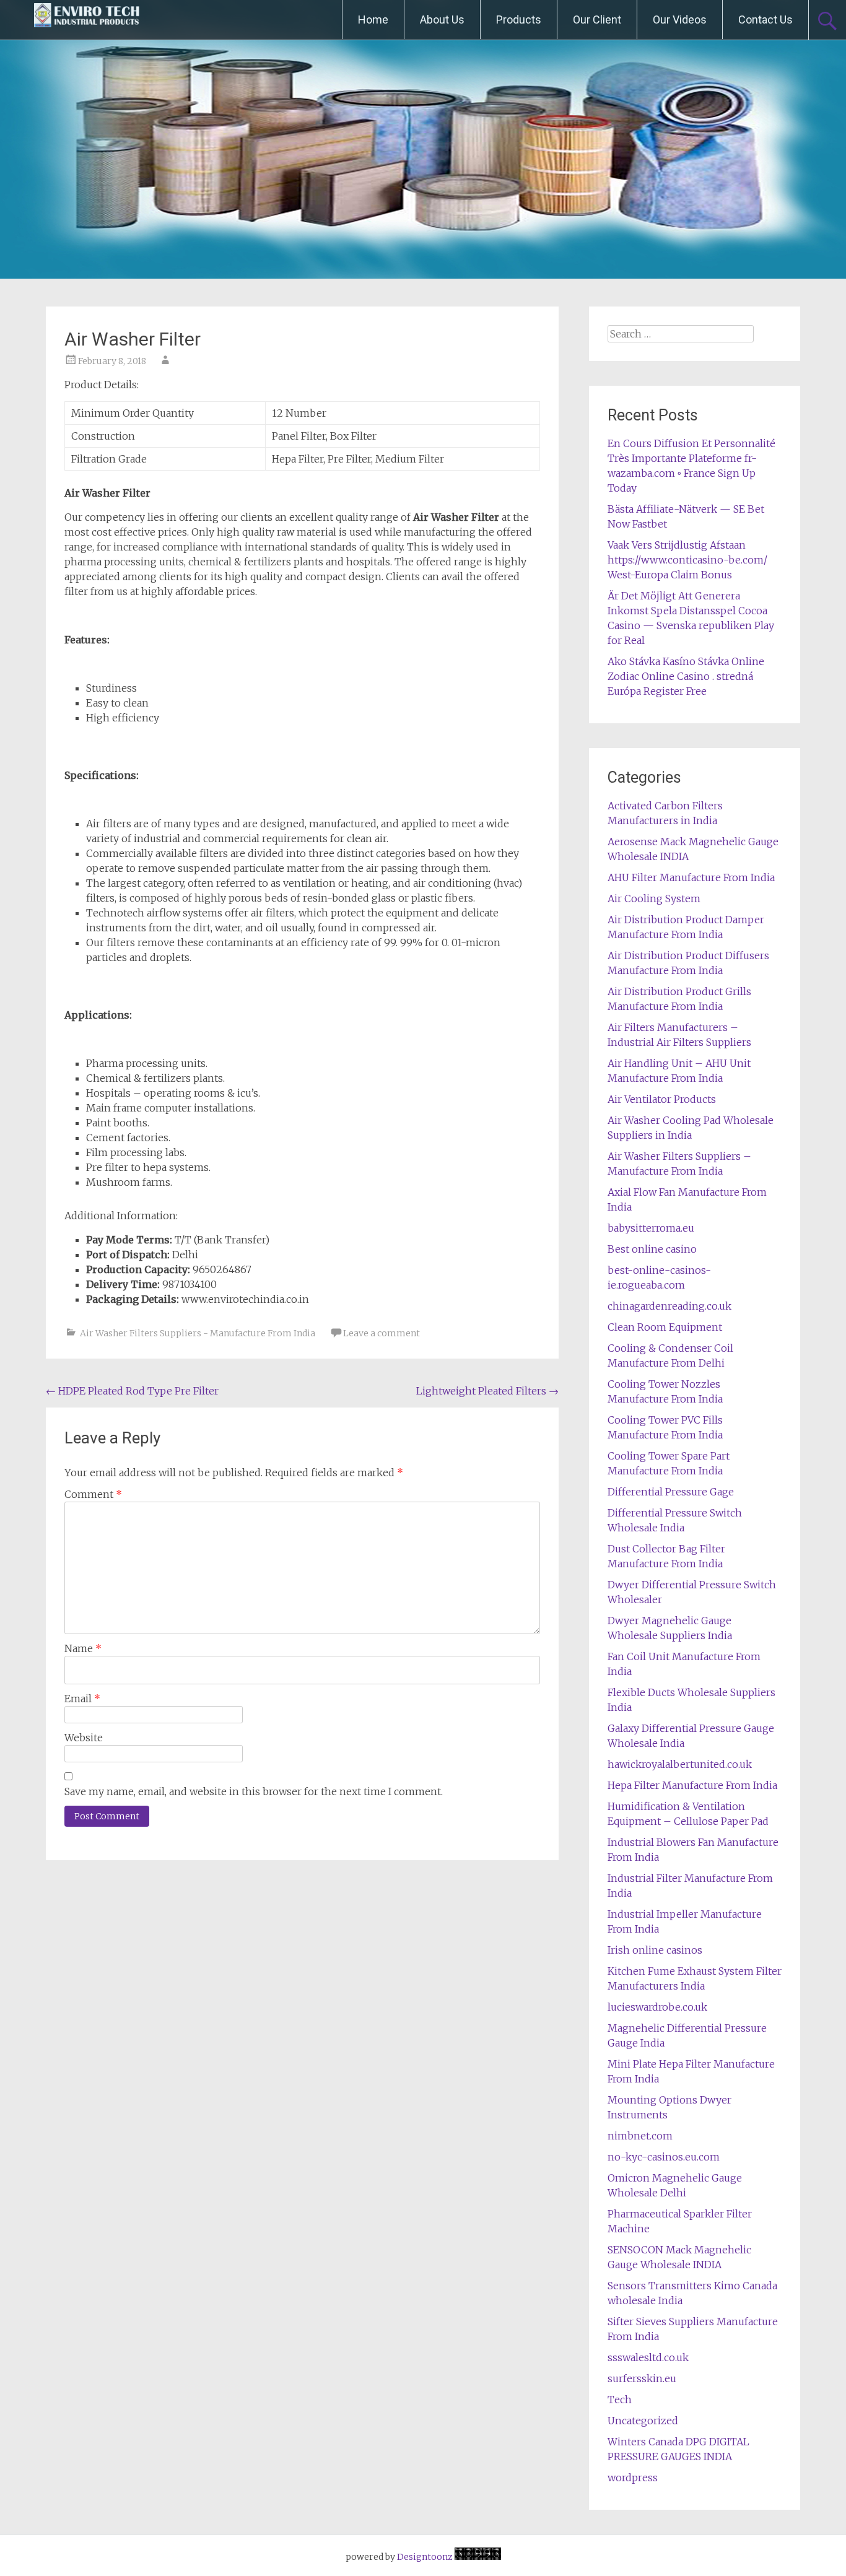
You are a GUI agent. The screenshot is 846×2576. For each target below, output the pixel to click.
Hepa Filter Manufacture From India (692, 1785)
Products (519, 20)
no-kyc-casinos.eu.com (664, 2157)
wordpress (633, 2478)
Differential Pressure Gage (671, 1492)
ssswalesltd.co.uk (648, 2357)
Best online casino (652, 1249)
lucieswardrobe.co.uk (657, 2007)
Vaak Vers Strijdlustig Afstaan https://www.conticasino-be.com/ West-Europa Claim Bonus (687, 560)
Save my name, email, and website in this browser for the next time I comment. (254, 1791)
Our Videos (680, 20)
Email (82, 1699)
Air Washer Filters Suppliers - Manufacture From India (198, 1333)
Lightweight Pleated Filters (487, 1391)
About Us (442, 20)
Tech (620, 2400)
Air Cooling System (654, 899)
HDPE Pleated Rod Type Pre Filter (132, 1391)
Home (373, 20)
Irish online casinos (655, 1950)
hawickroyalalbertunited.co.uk (680, 1764)
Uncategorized (643, 2421)
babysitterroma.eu (651, 1228)
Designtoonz (425, 2557)
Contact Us (765, 20)
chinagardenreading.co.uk (669, 1306)
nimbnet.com (640, 2136)
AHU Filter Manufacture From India (691, 877)
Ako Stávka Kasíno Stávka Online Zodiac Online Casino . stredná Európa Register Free (686, 676)
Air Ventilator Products (662, 1099)
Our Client (597, 20)
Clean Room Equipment (665, 1327)
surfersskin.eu (642, 2378)
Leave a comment (382, 1333)
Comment (93, 1494)
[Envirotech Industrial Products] (87, 20)
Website (84, 1738)
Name (83, 1648)
